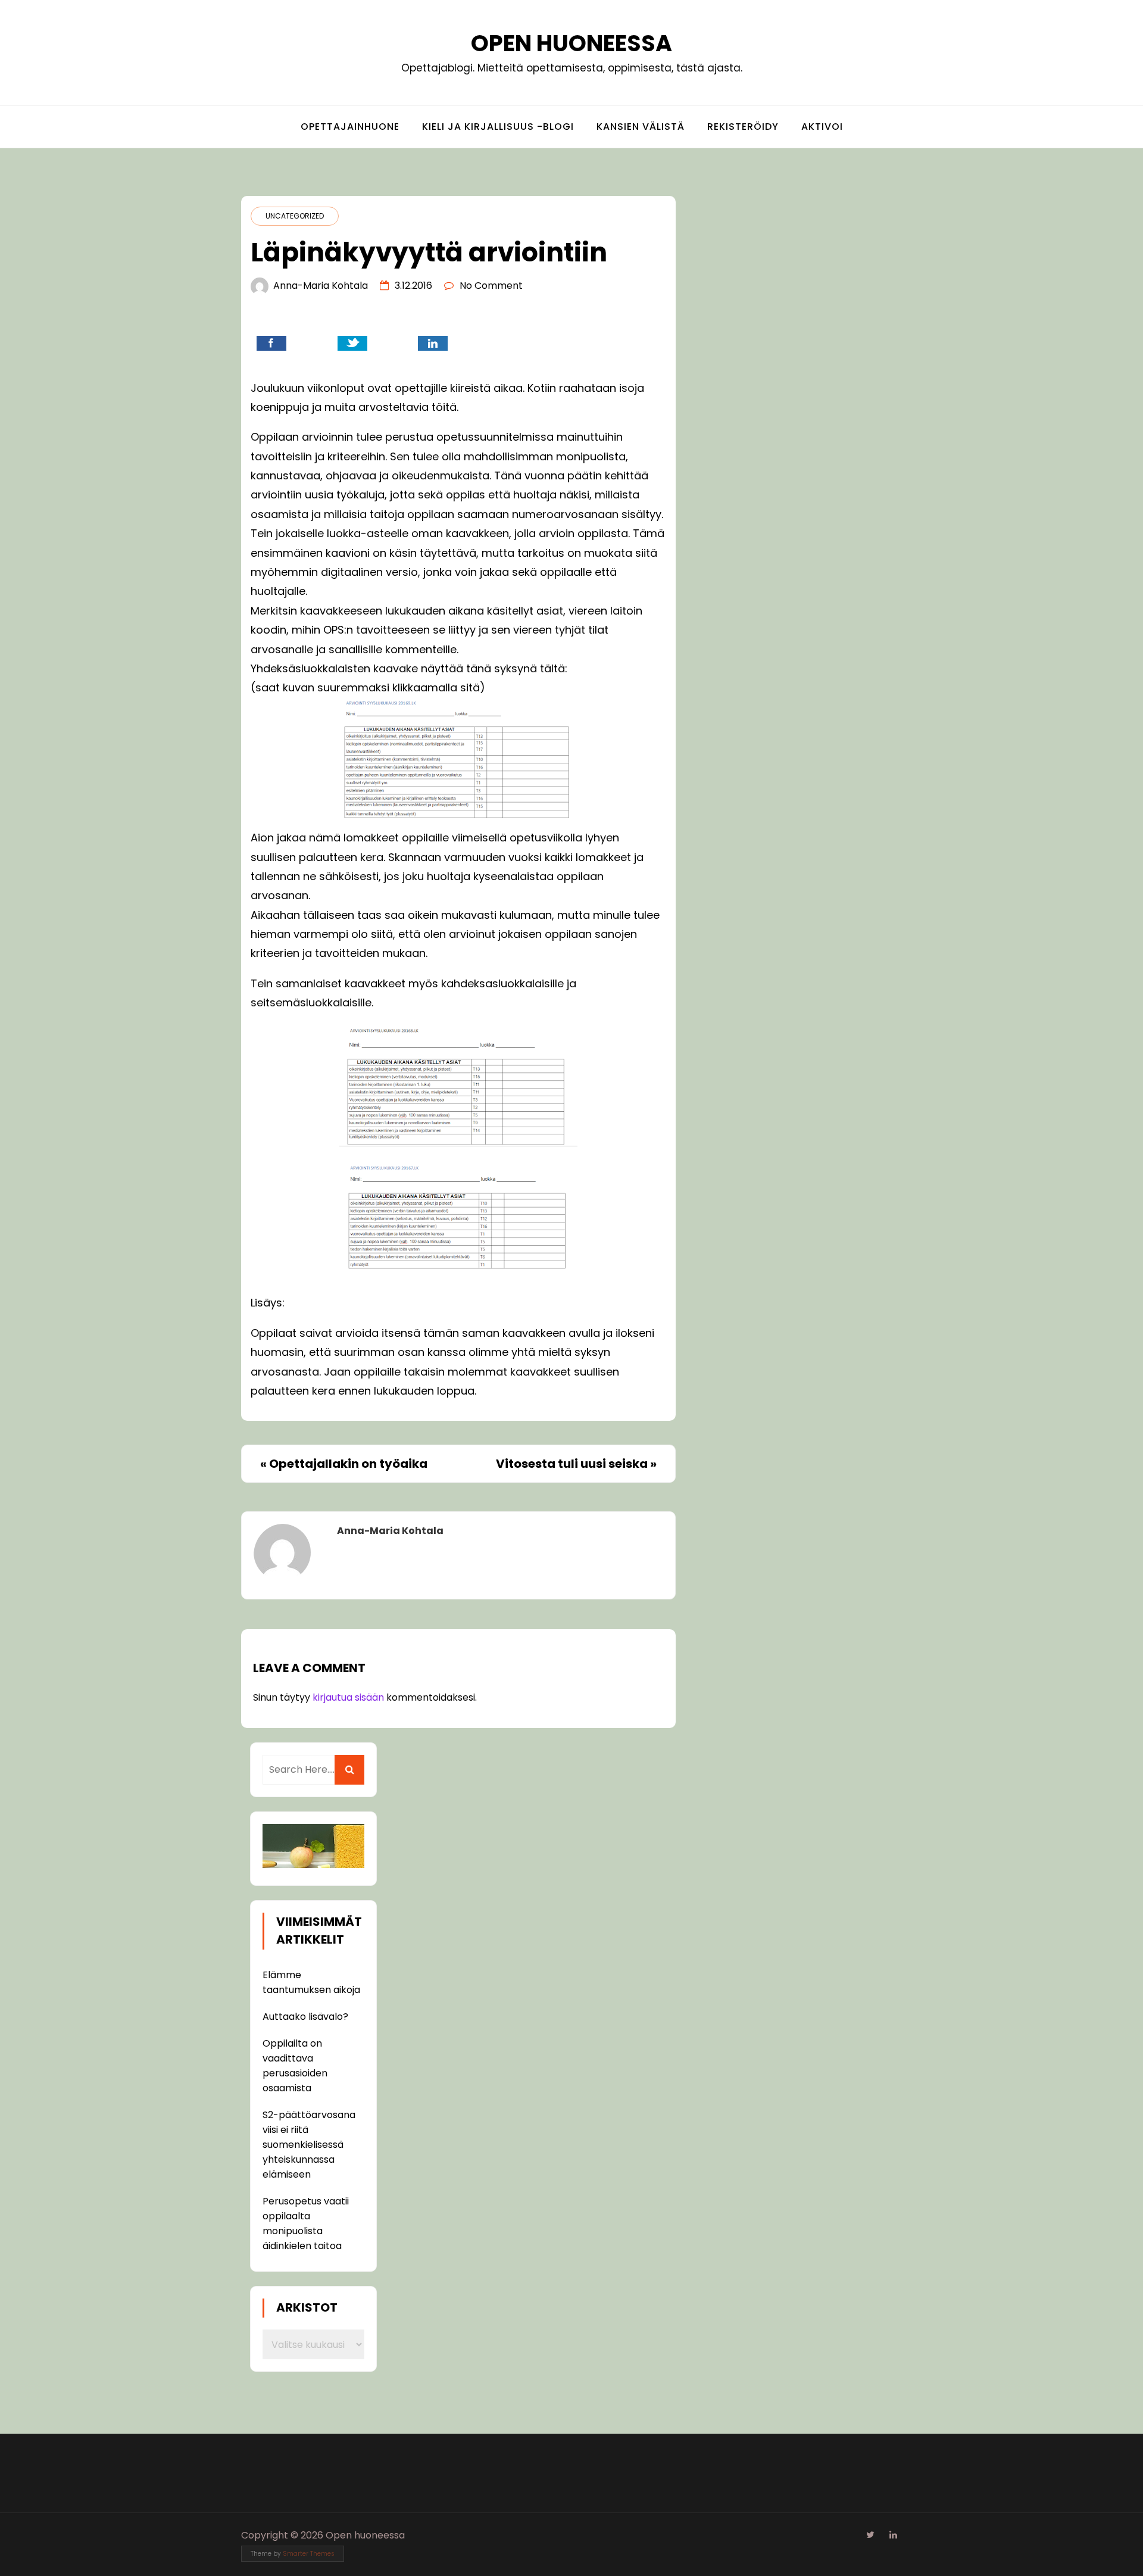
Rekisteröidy (743, 127)
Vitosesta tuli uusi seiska (572, 1464)
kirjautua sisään (348, 1697)
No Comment (491, 286)
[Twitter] (870, 2535)
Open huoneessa (571, 43)
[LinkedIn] (893, 2535)
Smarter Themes (309, 2554)
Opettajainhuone (350, 127)
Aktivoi (822, 127)
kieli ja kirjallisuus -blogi (498, 127)
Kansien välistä (641, 127)
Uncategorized (295, 216)
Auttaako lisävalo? (305, 2017)
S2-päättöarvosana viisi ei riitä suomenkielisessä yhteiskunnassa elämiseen (309, 2145)
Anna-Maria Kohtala (321, 286)
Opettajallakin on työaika (348, 1464)
